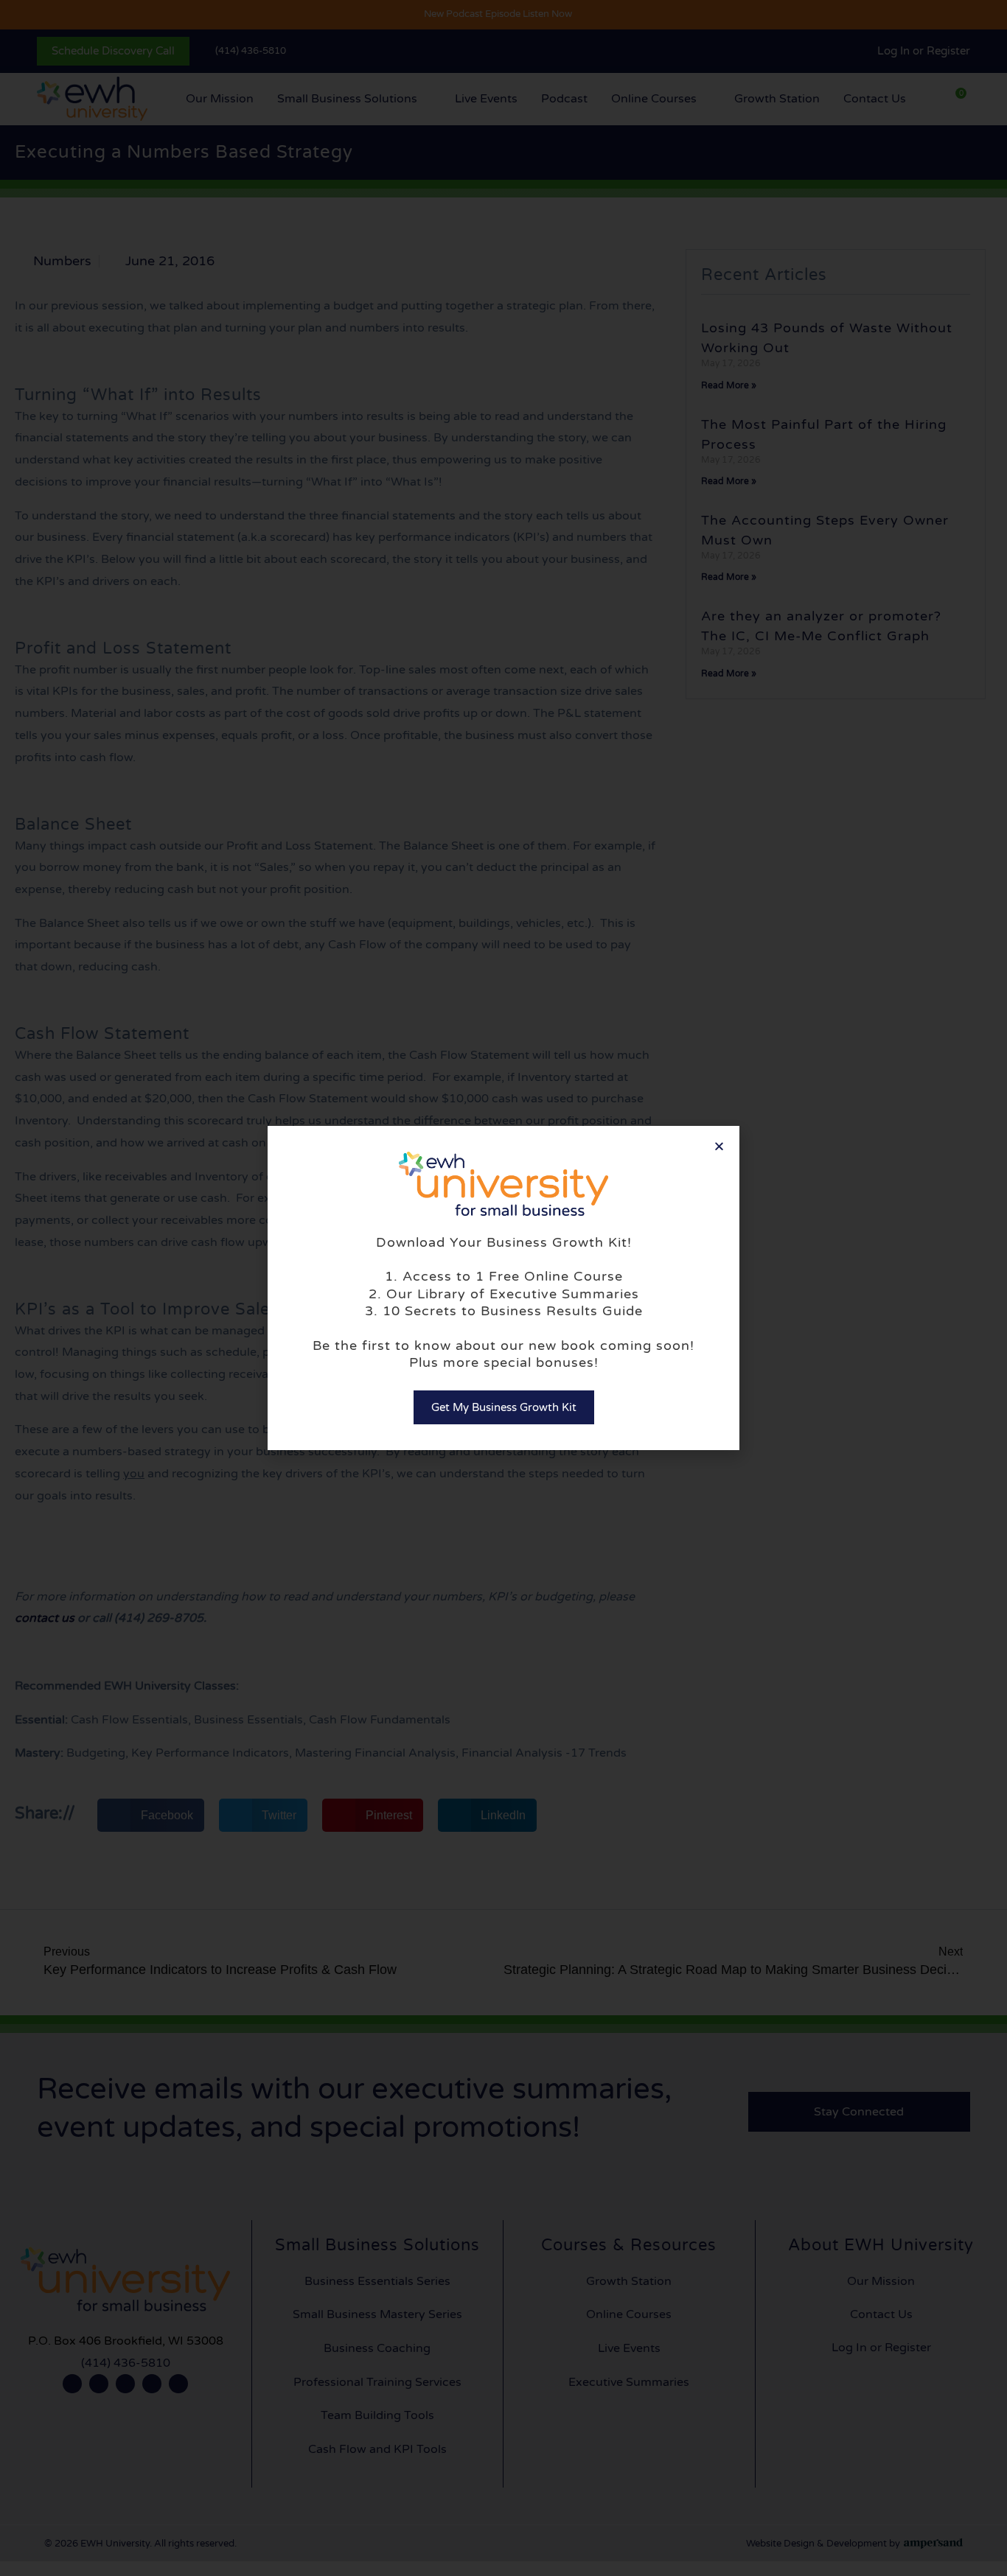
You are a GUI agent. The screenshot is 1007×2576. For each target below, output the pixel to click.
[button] (719, 1146)
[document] (503, 1288)
